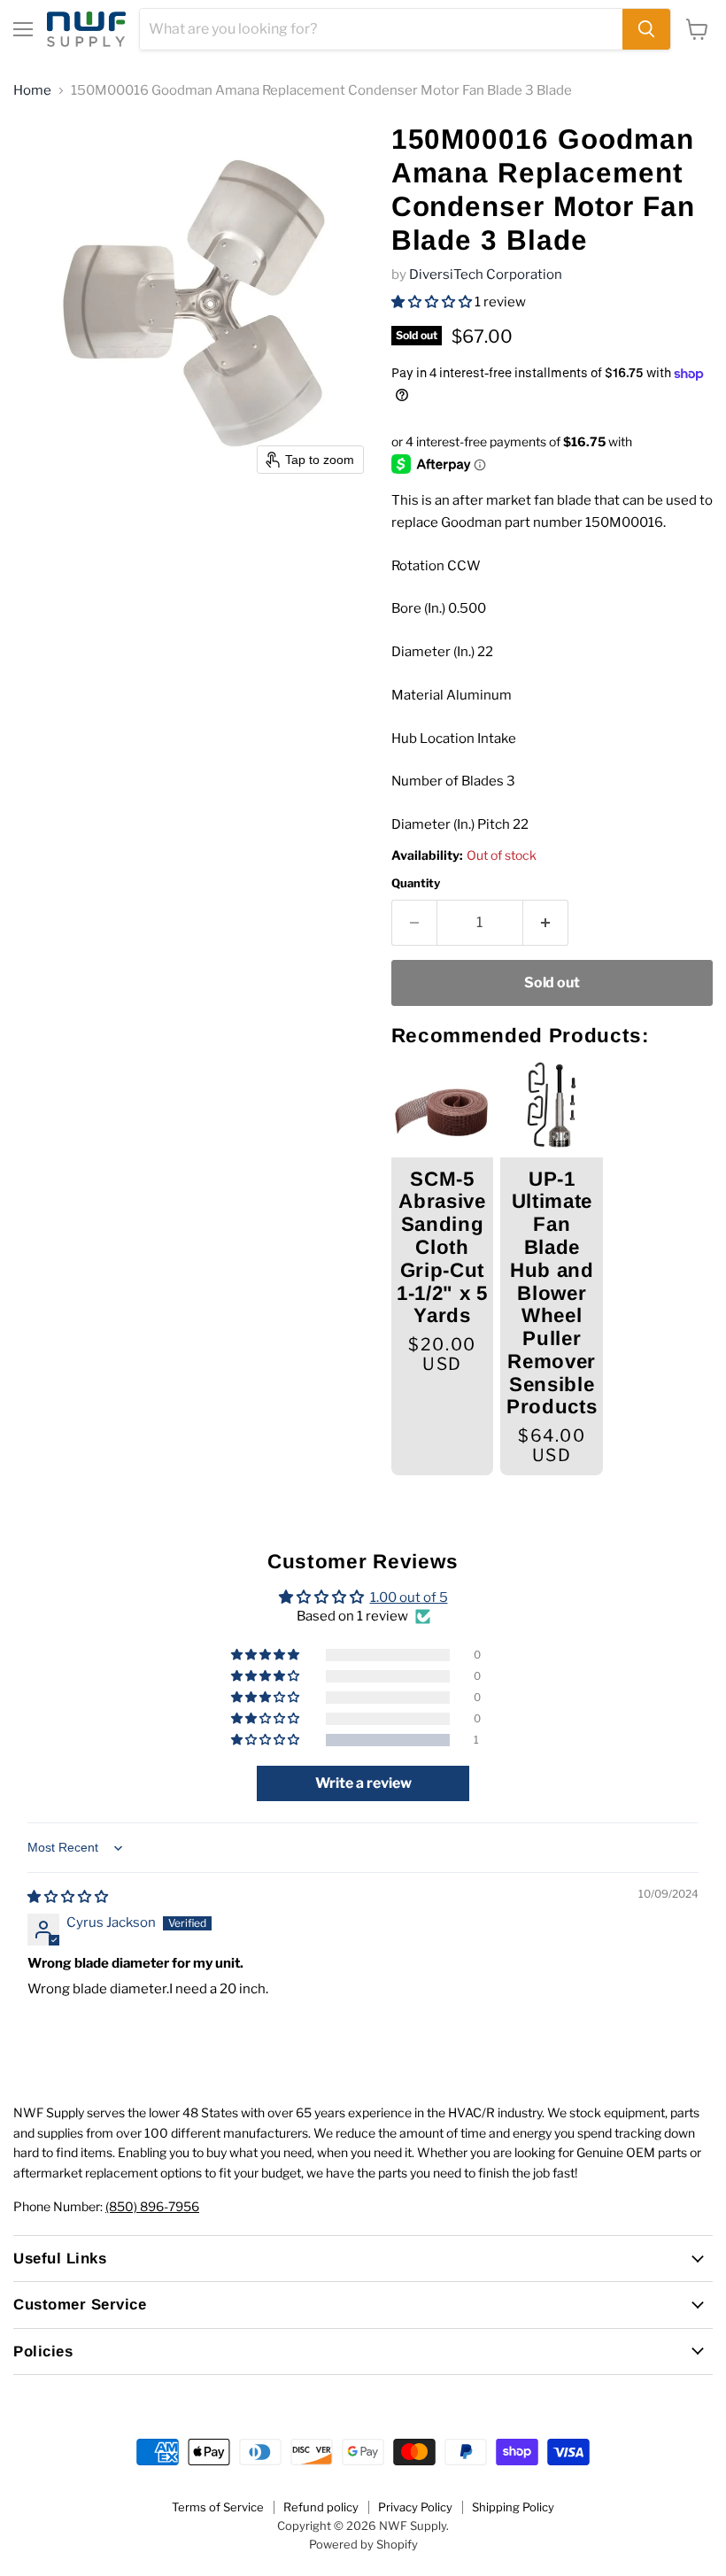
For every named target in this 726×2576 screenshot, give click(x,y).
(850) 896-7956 (152, 2206)
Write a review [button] (363, 1783)
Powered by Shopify (363, 2544)
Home (32, 91)
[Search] (646, 29)
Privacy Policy (415, 2507)
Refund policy (321, 2507)
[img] (68, 1897)
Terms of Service (218, 2507)
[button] (433, 302)
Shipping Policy (513, 2507)
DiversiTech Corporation (486, 275)
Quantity (416, 883)
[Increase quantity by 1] (546, 923)
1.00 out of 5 (409, 1597)
